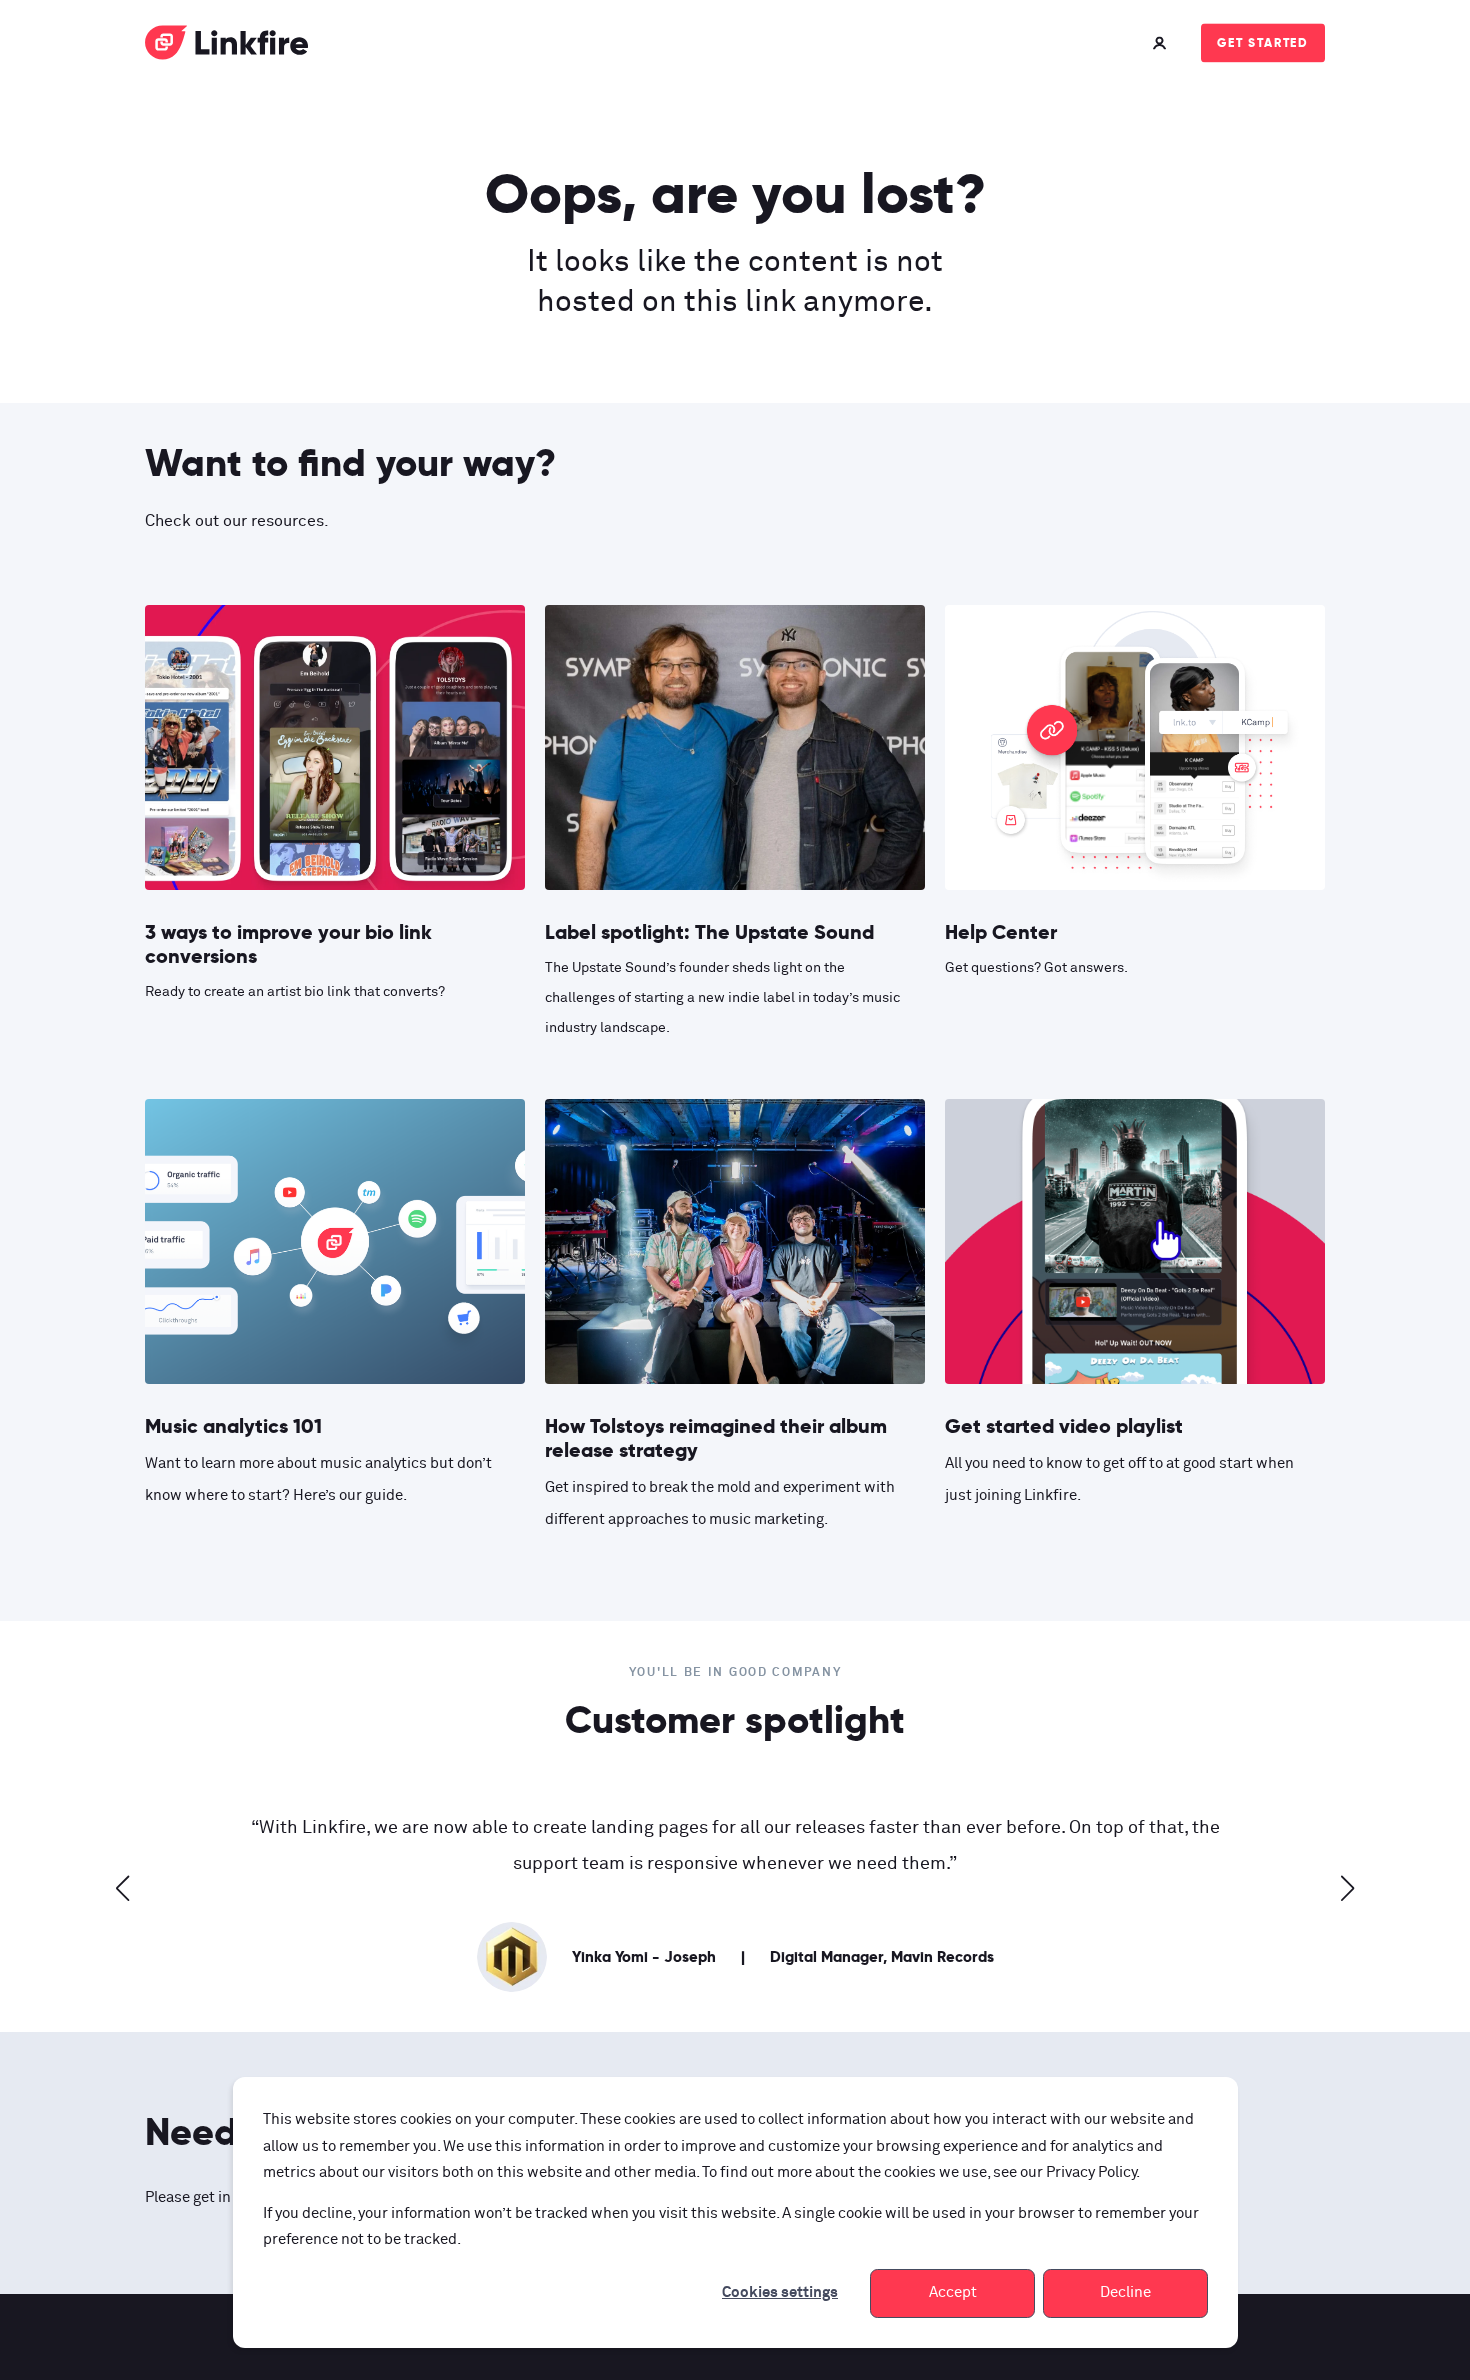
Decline (1125, 2292)
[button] (123, 1888)
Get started (1263, 42)
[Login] (1162, 42)
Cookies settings (780, 2292)
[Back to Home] (227, 46)
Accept (953, 2292)
